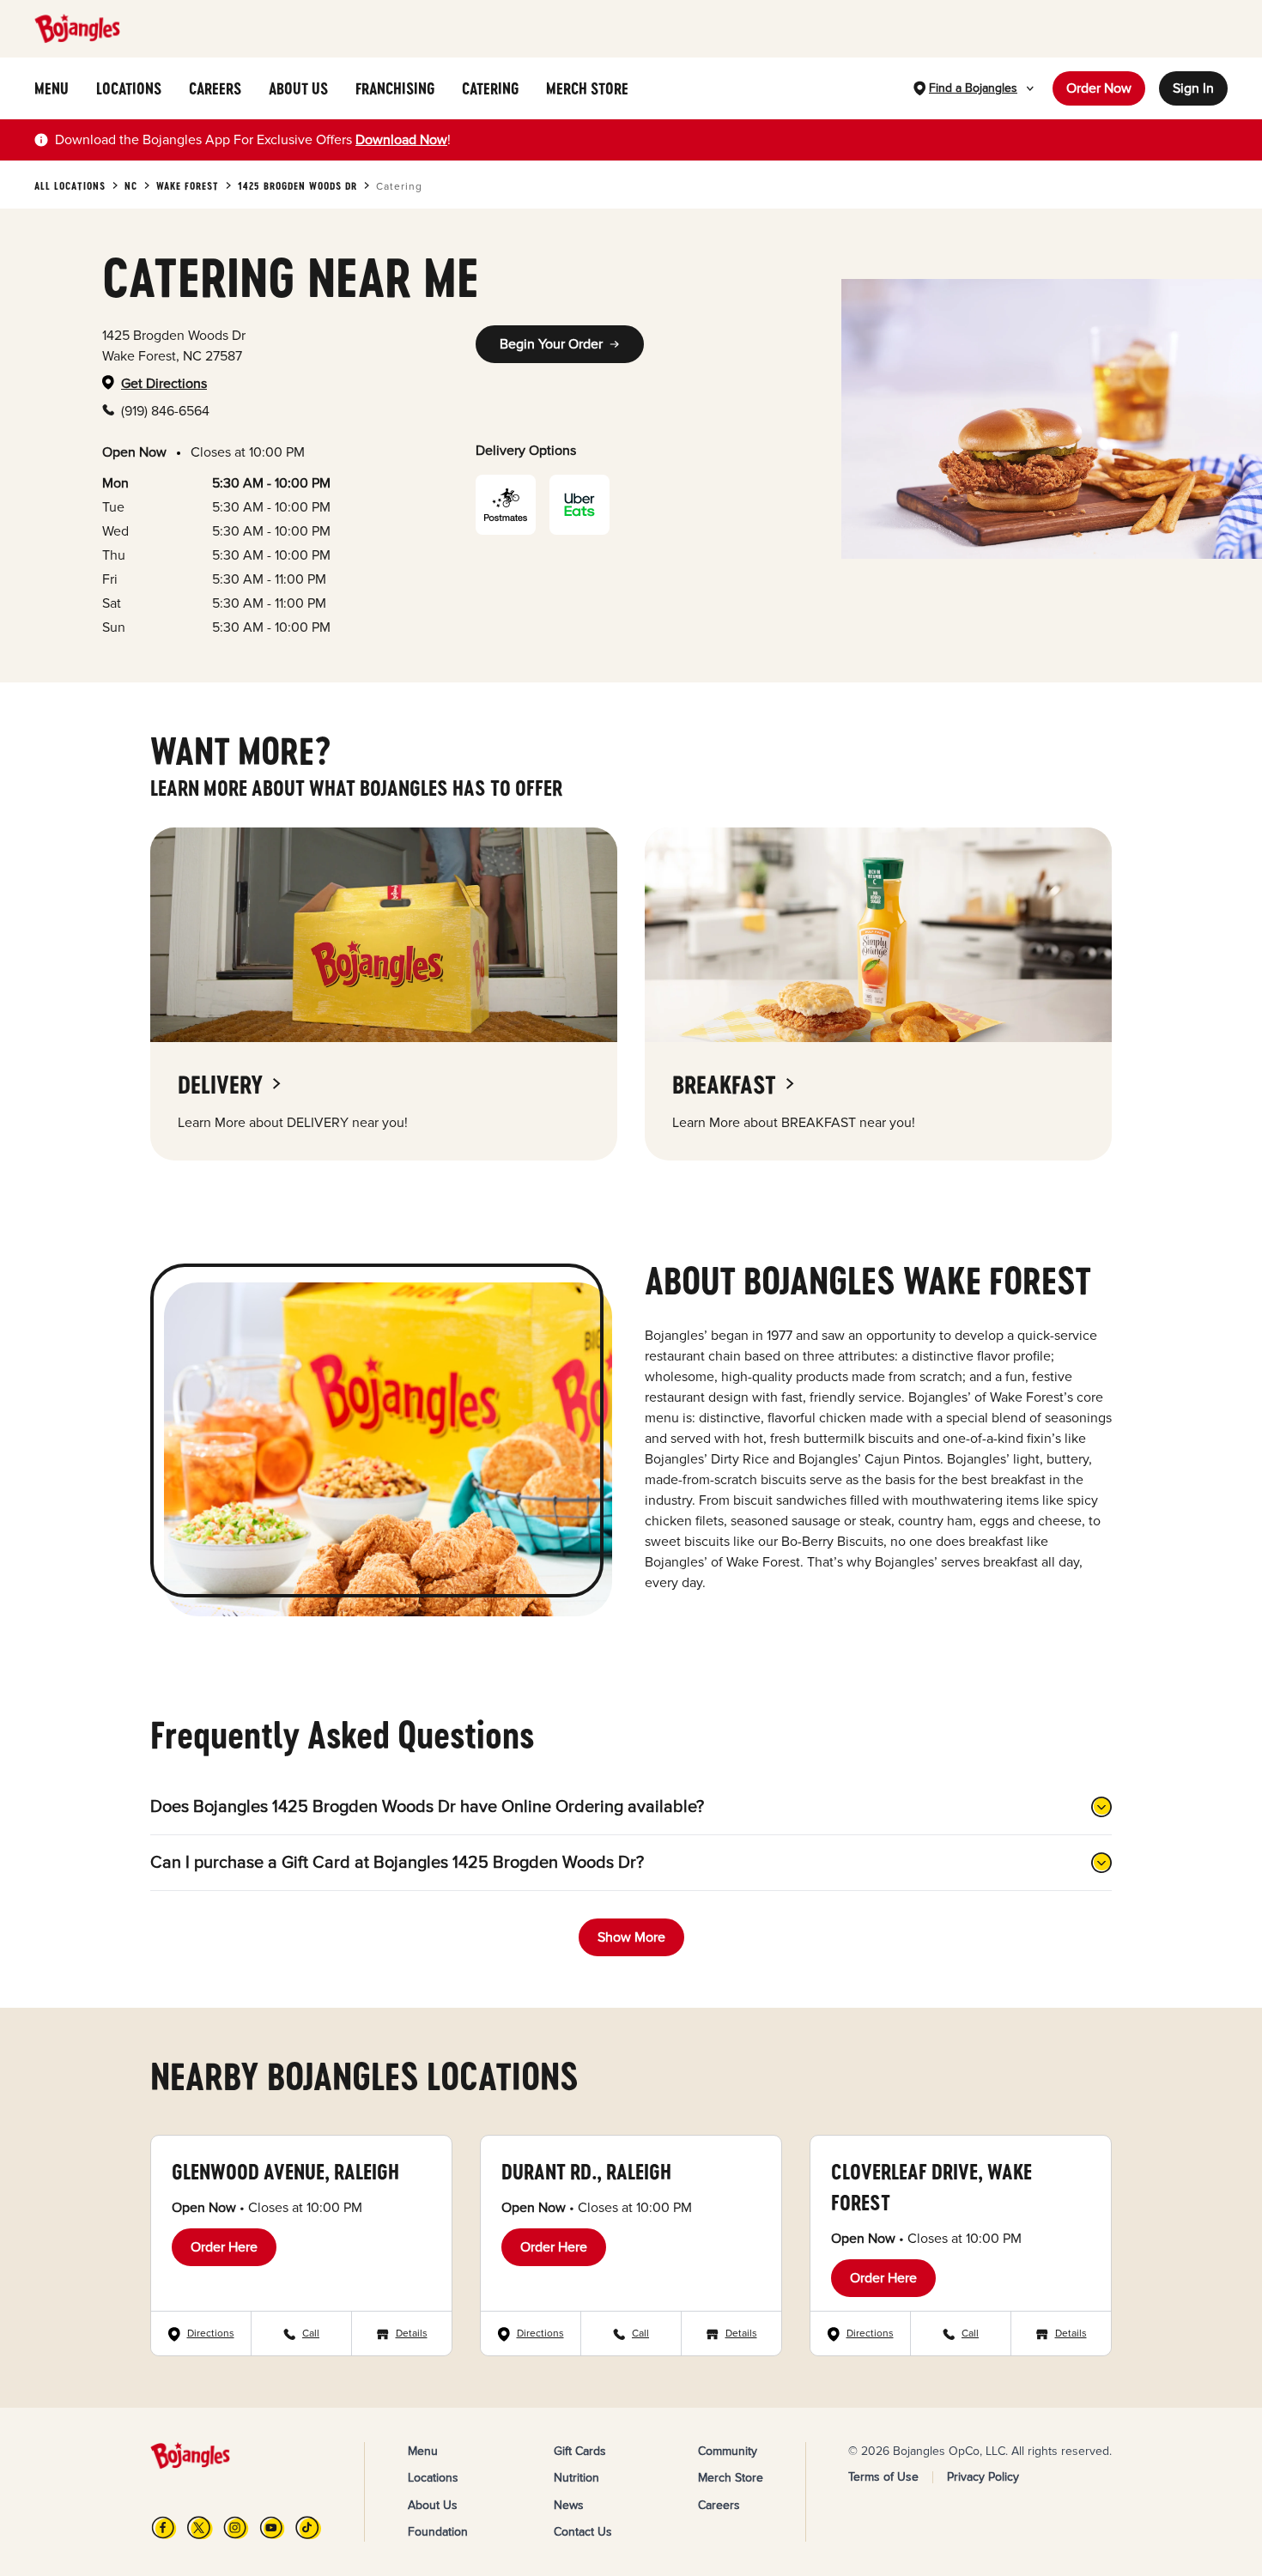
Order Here (224, 2247)
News (569, 2505)
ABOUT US (298, 88)
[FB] (164, 2528)
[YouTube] (272, 2528)
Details (412, 2334)
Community (728, 2451)
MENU (52, 88)
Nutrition (576, 2478)
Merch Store (731, 2478)
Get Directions (164, 384)
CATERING (490, 88)
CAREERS (215, 88)
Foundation (438, 2532)
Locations (433, 2478)
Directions (211, 2334)
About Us (433, 2505)
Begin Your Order (551, 344)
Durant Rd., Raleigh (586, 2171)
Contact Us (583, 2532)
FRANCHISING (395, 88)
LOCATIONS (129, 88)
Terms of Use (883, 2477)
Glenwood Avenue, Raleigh (285, 2171)
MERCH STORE (587, 88)
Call (311, 2334)
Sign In (1193, 88)
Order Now (1099, 88)
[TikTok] (308, 2528)
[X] (200, 2528)
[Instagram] (236, 2528)
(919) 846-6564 (165, 411)
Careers (719, 2505)
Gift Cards (580, 2451)
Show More (631, 1937)
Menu (423, 2451)
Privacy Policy (983, 2477)
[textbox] (253, 140)
